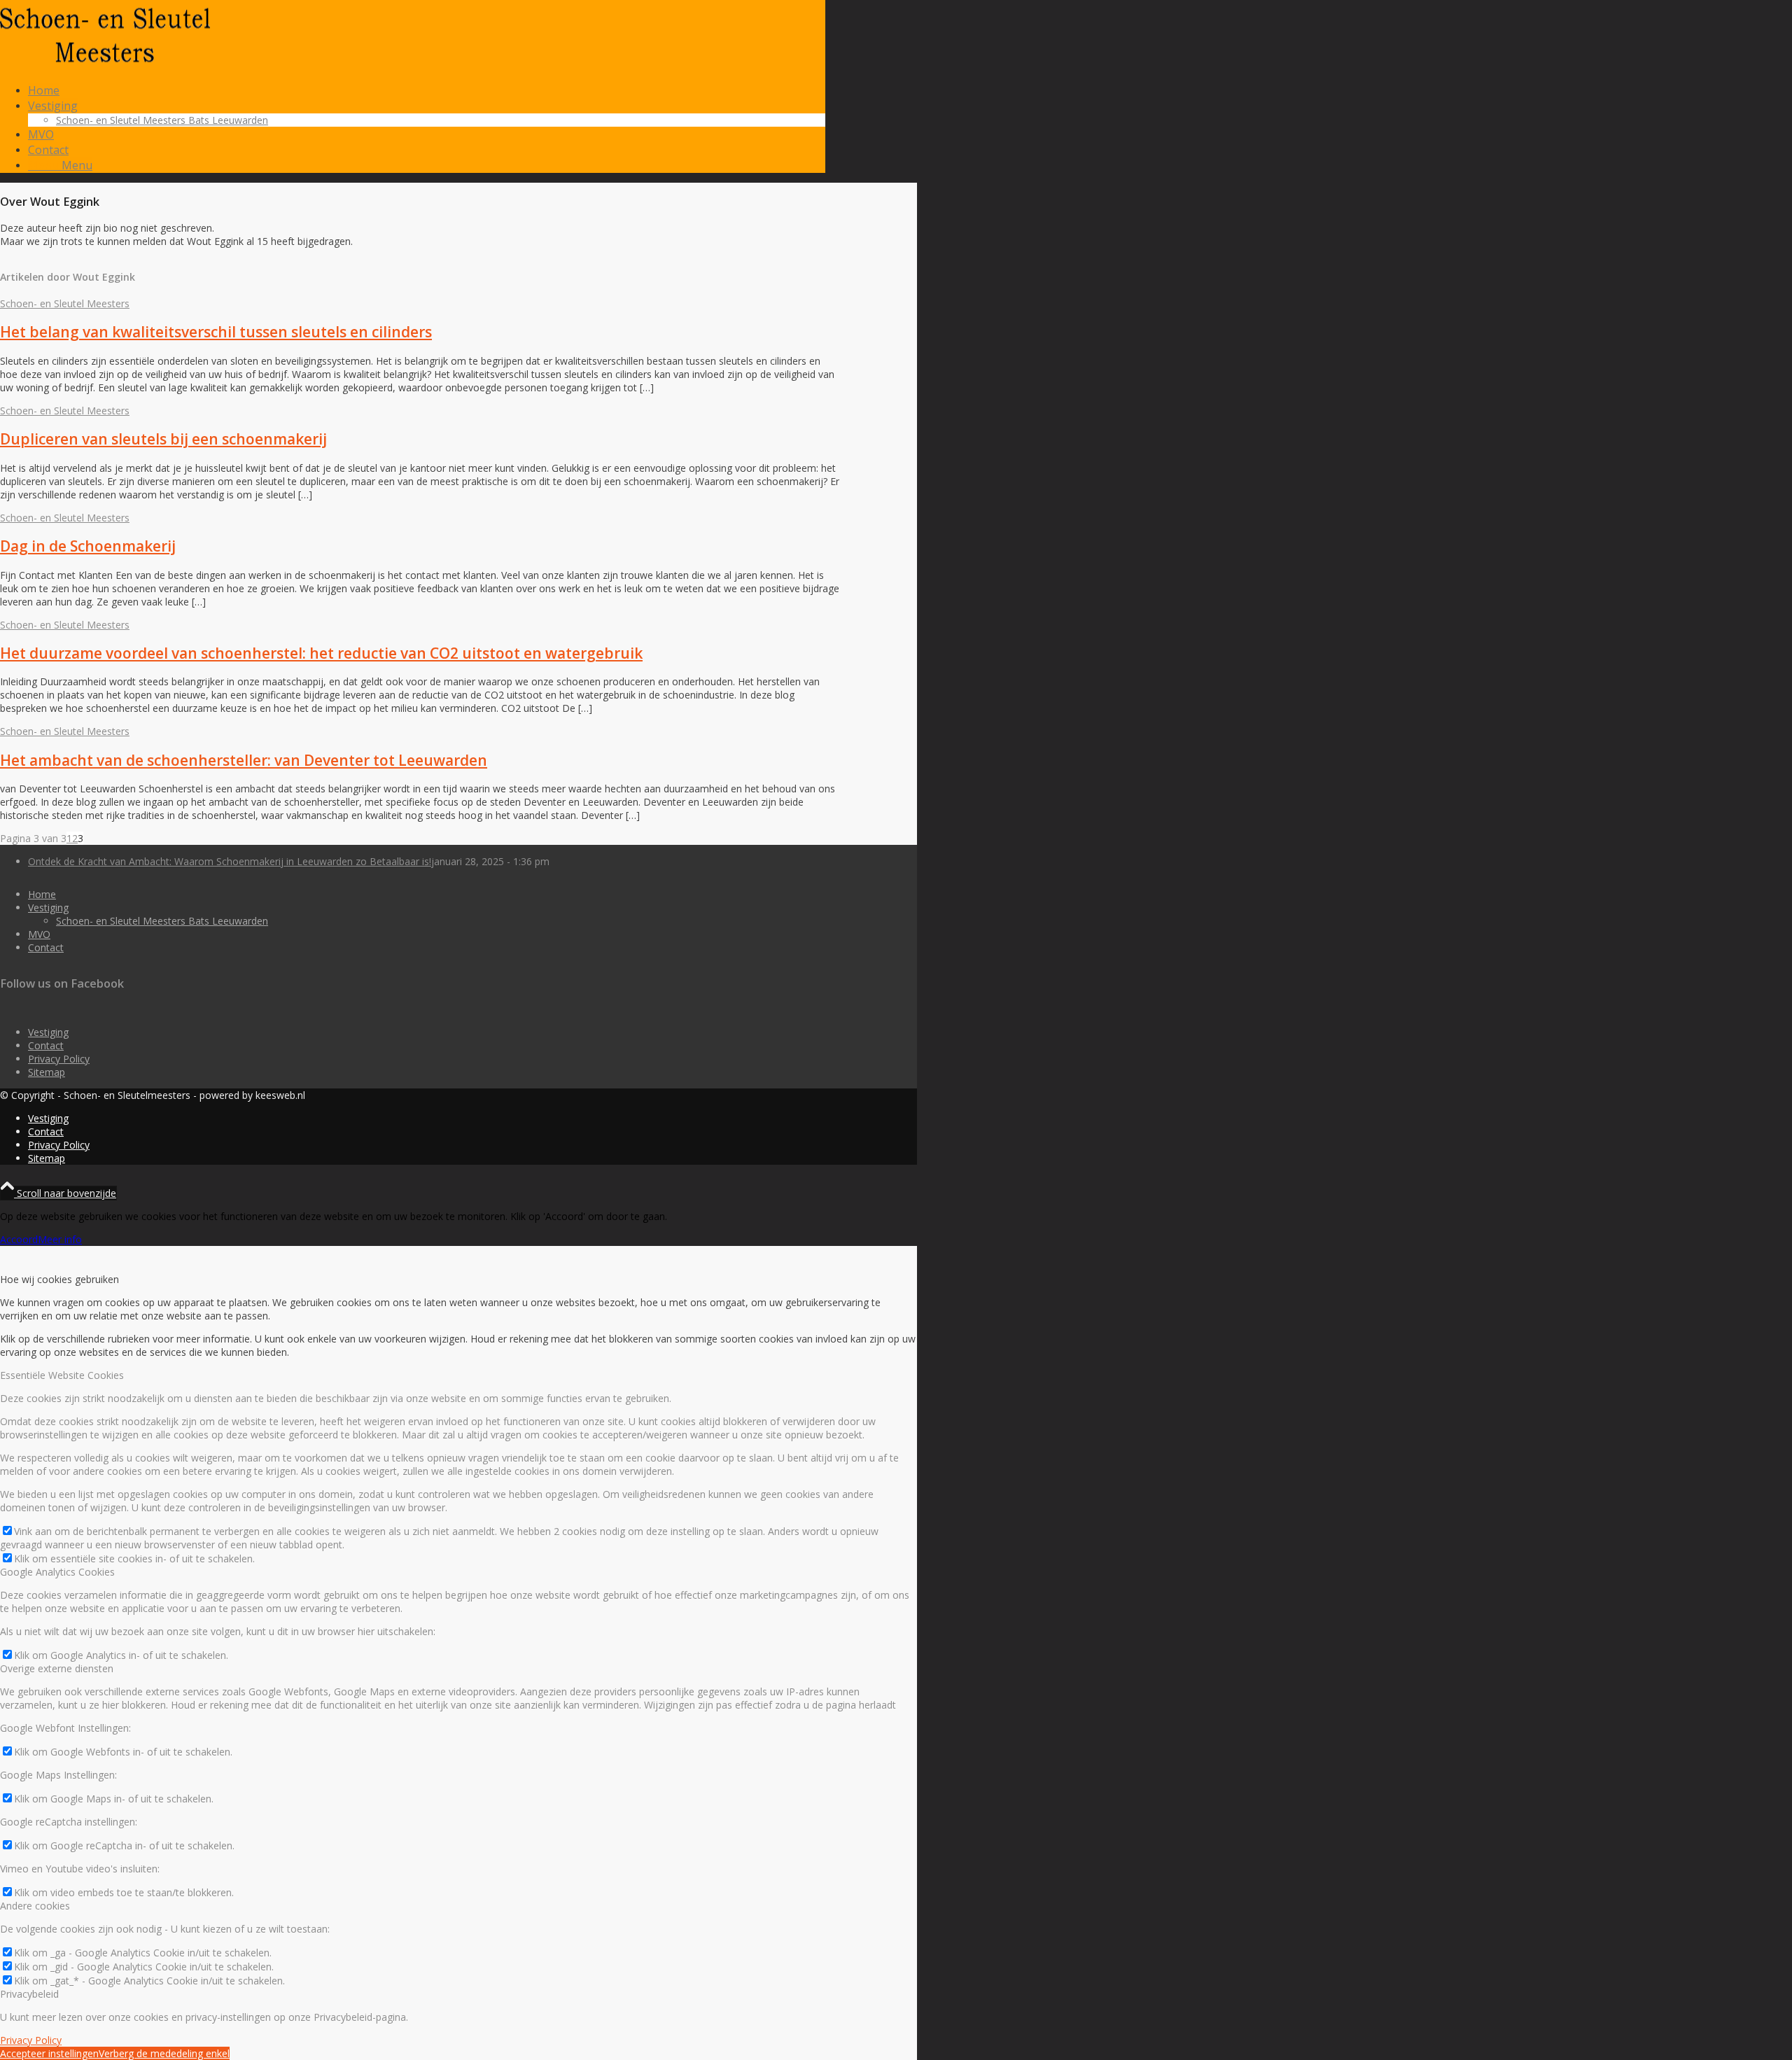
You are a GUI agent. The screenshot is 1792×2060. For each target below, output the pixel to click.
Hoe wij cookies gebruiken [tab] (59, 1279)
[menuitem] (427, 90)
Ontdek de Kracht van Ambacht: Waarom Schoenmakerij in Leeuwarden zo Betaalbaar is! (230, 861)
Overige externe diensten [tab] (57, 1668)
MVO (39, 934)
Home (42, 894)
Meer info (60, 1239)
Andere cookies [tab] (35, 1906)
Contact (46, 947)
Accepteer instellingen (49, 2053)
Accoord (19, 1239)
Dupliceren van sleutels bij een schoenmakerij (163, 439)
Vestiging (48, 908)
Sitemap (47, 1072)
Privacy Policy (59, 1059)
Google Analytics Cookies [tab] (57, 1572)
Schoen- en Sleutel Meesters (65, 303)
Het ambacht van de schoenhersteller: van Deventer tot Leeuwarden (244, 760)
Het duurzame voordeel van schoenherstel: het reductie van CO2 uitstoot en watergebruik (321, 653)
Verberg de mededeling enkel (164, 2053)
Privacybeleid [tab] (29, 1994)
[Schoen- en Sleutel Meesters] (105, 66)
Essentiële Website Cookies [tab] (62, 1375)
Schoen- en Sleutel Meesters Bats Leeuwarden (162, 921)
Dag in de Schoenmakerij (88, 546)
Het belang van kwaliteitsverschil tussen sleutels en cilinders (216, 332)
